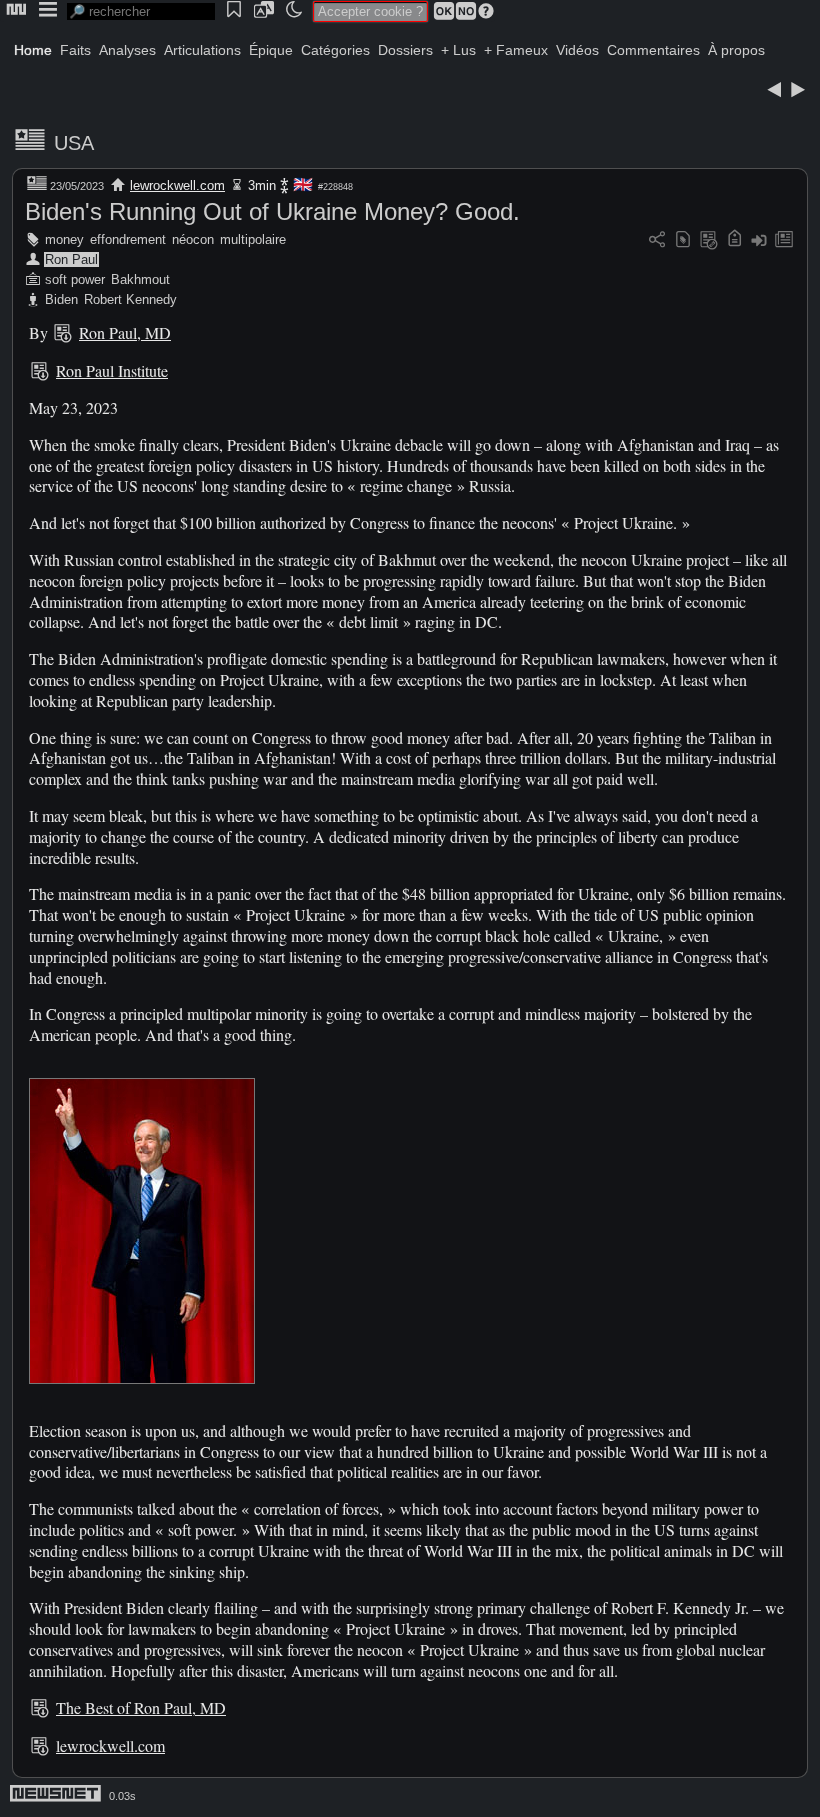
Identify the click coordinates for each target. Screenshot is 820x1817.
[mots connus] (734, 240)
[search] (141, 11)
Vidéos (577, 50)
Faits (75, 50)
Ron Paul (71, 259)
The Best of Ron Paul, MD (141, 1707)
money (64, 239)
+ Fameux (516, 50)
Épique (271, 50)
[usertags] (683, 240)
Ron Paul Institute (112, 370)
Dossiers (405, 50)
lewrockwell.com (177, 185)
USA (74, 143)
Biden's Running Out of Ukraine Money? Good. (272, 211)
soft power (75, 279)
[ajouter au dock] (759, 240)
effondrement (128, 239)
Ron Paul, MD (125, 332)
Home (33, 50)
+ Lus (458, 50)
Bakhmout (140, 279)
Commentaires (653, 50)
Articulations (202, 50)
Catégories (335, 50)
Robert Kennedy (130, 299)
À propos (736, 50)
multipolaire (253, 239)
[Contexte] (709, 240)
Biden (61, 299)
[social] (657, 240)
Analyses (127, 50)
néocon (193, 239)
